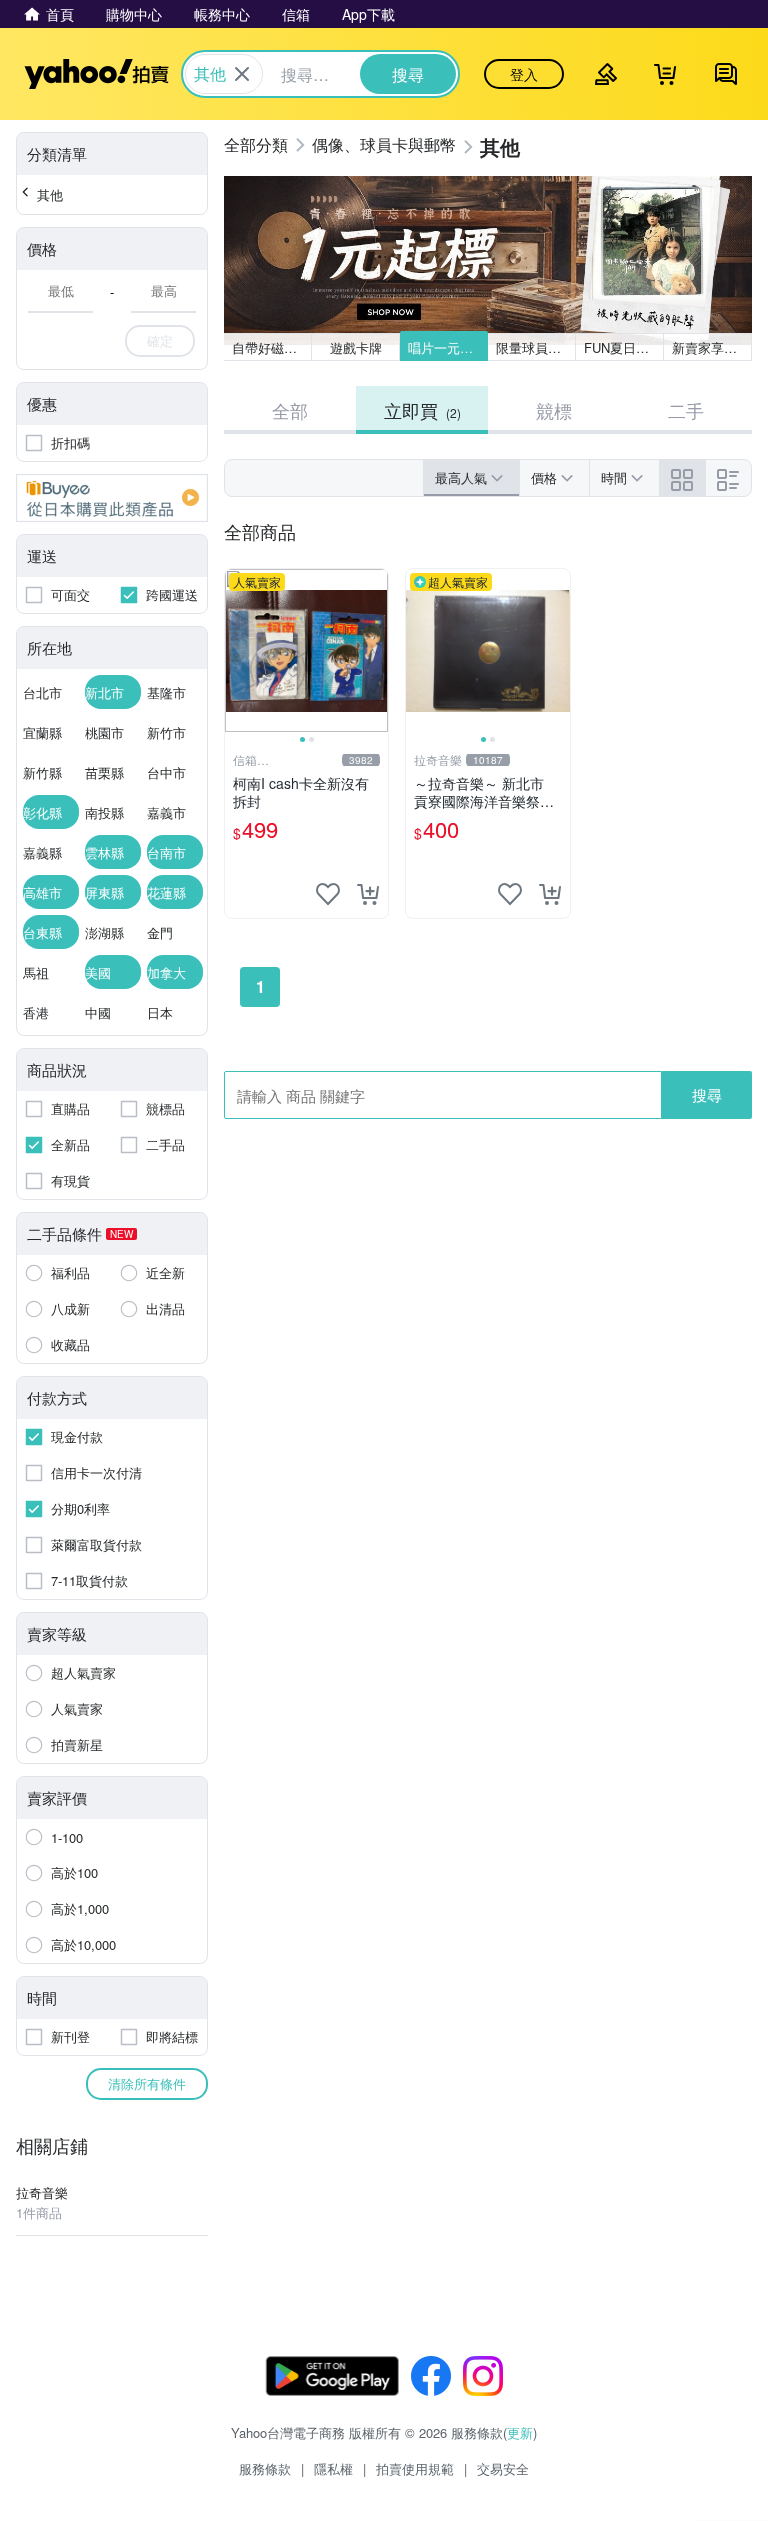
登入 (524, 74)
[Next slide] (375, 651)
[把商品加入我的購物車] (368, 894)
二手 (686, 410)
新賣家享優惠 (711, 347)
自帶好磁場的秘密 (272, 347)
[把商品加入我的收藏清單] (328, 894)
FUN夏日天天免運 (624, 347)
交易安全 (503, 2468)
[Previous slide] (238, 651)
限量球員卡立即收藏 (536, 347)
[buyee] (112, 498)
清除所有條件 (147, 2083)
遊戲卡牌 (356, 347)
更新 (520, 2432)
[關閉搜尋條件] (242, 74)
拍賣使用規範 (415, 2468)
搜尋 (707, 1094)
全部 (290, 410)
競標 (554, 410)
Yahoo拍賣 (96, 74)
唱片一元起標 (447, 347)
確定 (160, 340)
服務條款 (265, 2468)
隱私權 (333, 2468)
